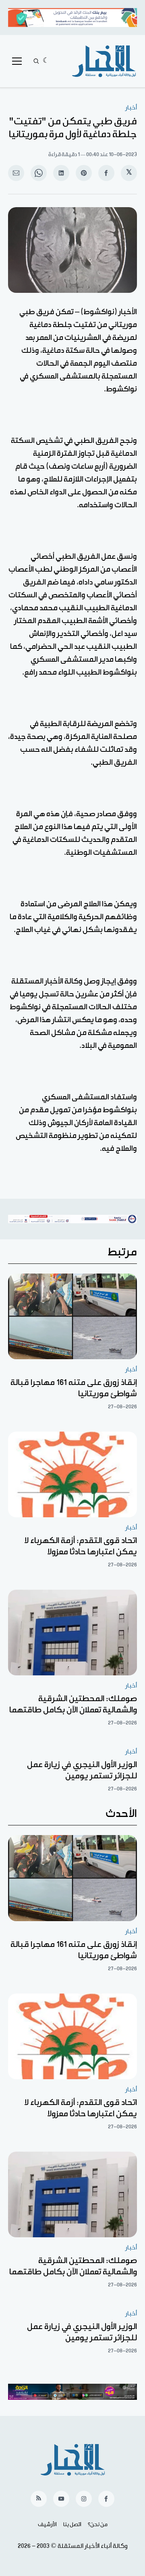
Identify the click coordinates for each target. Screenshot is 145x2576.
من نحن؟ (98, 2525)
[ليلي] (46, 61)
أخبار (131, 108)
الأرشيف (47, 2525)
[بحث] (36, 61)
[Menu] (17, 61)
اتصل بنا (72, 2525)
